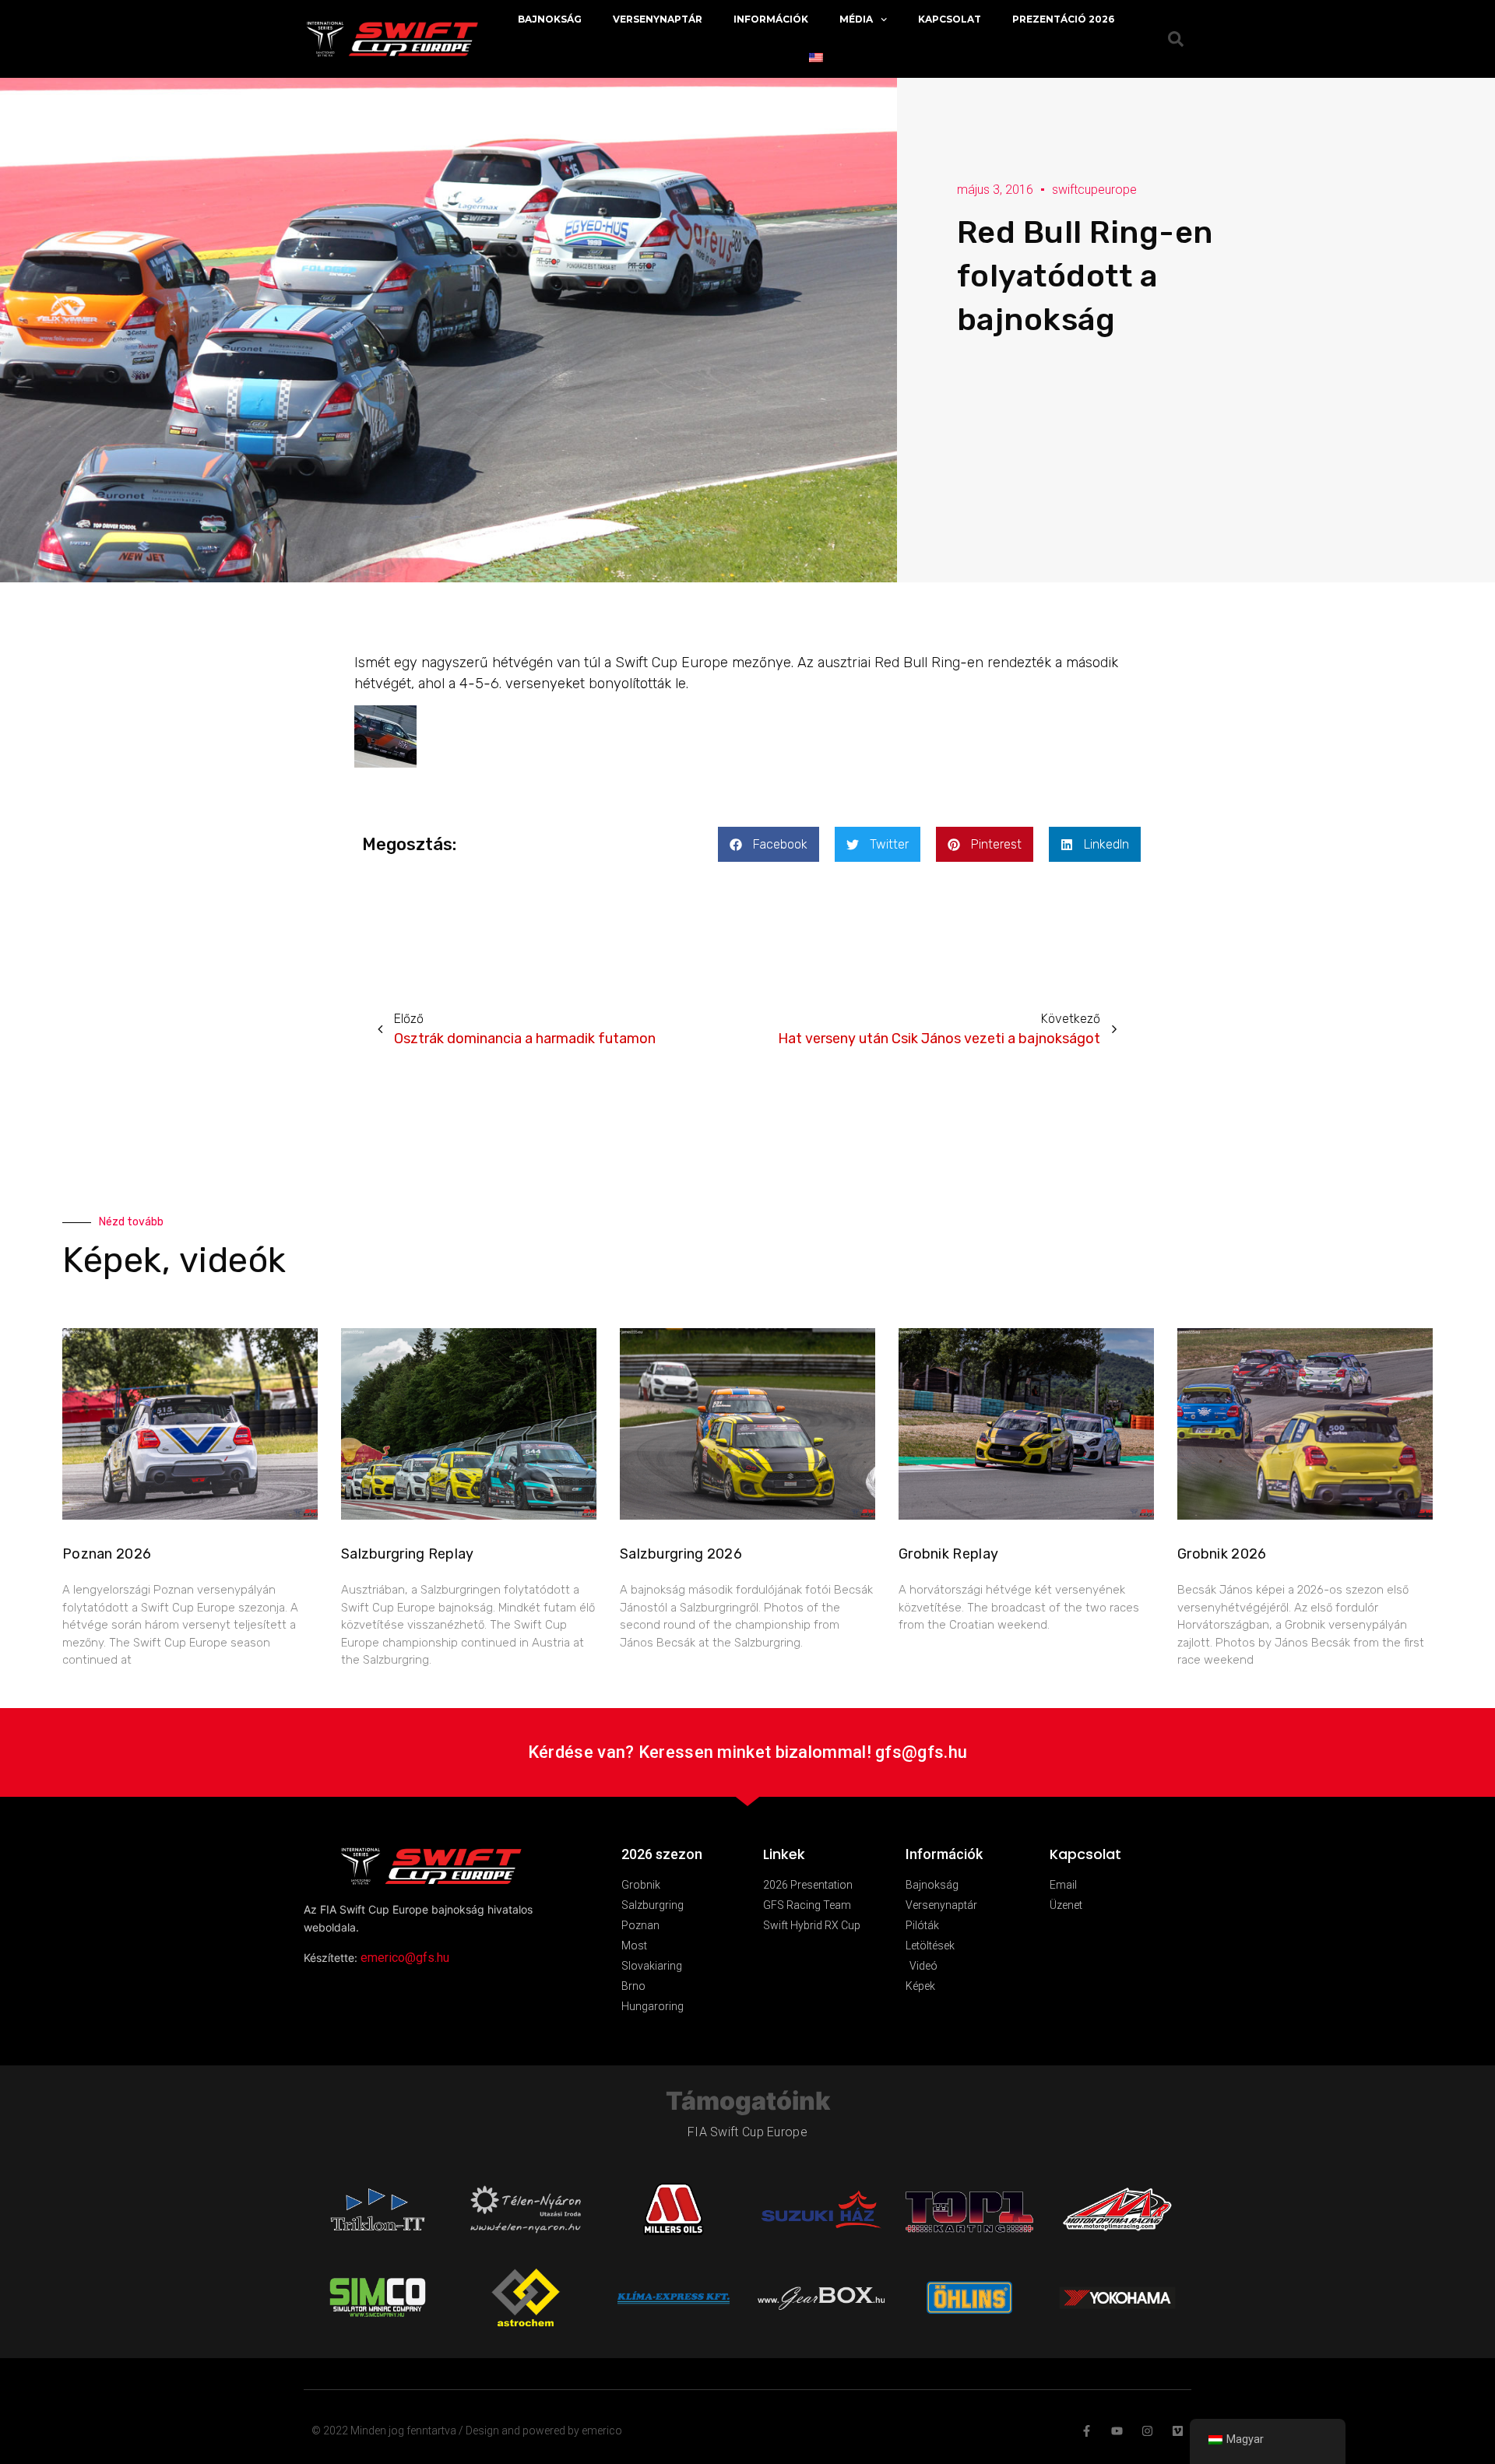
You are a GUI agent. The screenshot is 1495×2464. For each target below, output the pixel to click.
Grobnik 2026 (1222, 1554)
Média (856, 19)
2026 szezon (662, 1854)
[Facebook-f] (1087, 2431)
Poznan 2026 (107, 1554)
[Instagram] (1147, 2431)
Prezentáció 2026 (1063, 19)
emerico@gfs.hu (405, 1958)
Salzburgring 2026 (681, 1554)
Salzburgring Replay (408, 1554)
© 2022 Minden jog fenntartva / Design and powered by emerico (467, 2431)
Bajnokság (550, 19)
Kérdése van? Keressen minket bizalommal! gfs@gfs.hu (747, 1752)
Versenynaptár (658, 19)
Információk (771, 19)
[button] (769, 844)
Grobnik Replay (948, 1554)
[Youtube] (1117, 2431)
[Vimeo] (1178, 2431)
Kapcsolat (950, 19)
